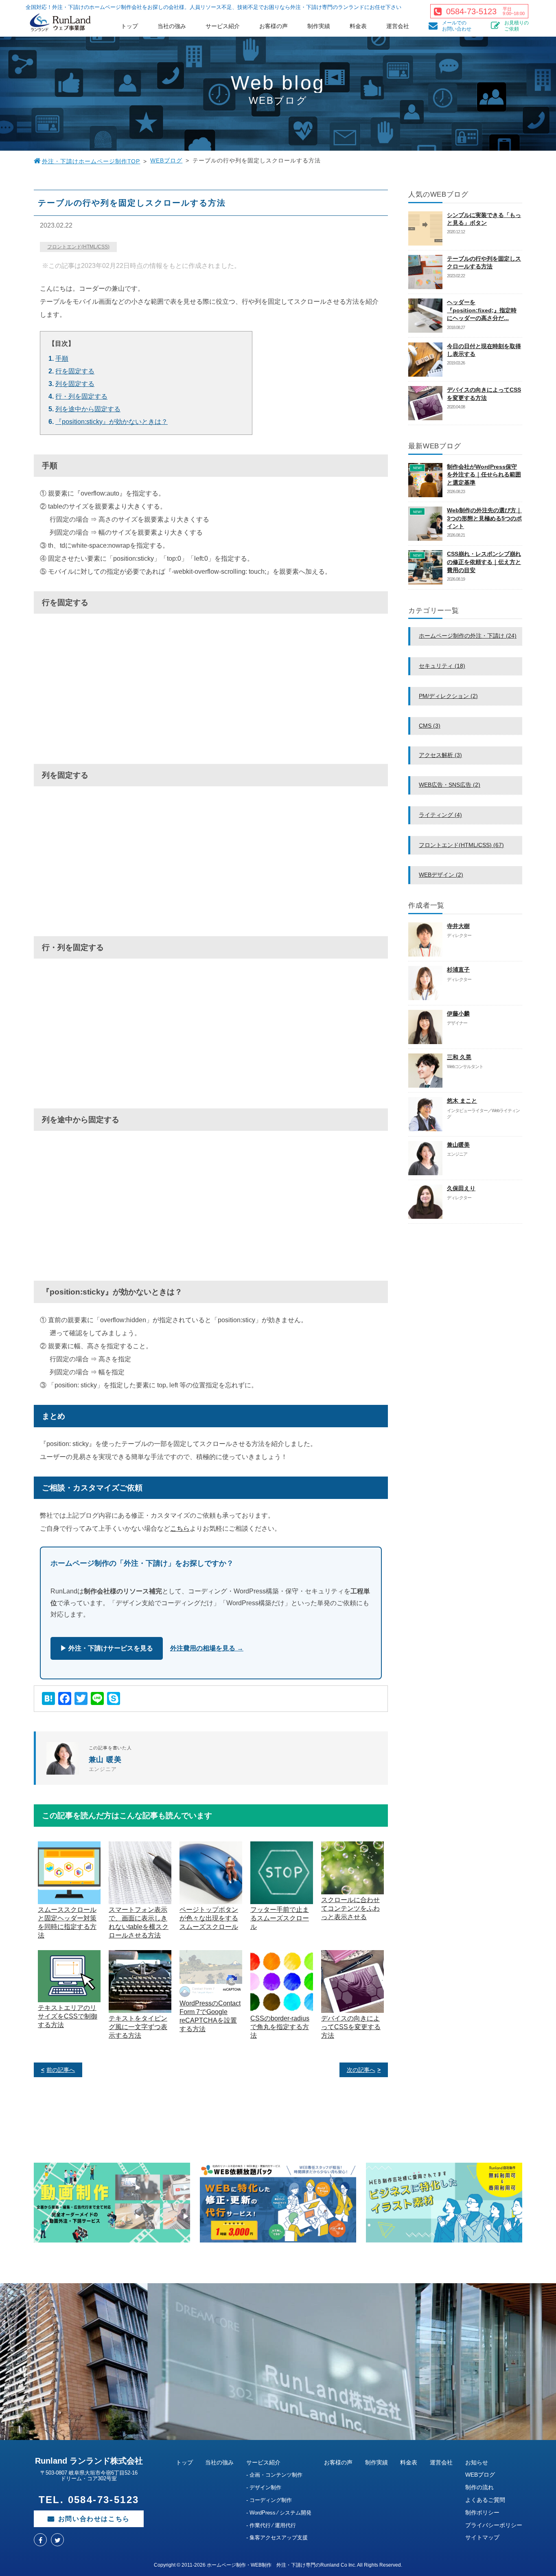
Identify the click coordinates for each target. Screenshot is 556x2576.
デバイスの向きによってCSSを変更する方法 (351, 2027)
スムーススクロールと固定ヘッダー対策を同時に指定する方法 (67, 1922)
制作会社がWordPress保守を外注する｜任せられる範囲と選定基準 (484, 475)
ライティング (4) (440, 815)
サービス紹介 (223, 26)
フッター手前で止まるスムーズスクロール (280, 1918)
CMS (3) (430, 726)
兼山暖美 (458, 1145)
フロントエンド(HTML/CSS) (78, 247)
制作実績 (319, 26)
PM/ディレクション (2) (448, 696)
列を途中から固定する (88, 409)
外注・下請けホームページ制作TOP (91, 161)
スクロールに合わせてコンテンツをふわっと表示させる (350, 1908)
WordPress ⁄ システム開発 (280, 2513)
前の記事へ (61, 2070)
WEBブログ (166, 160)
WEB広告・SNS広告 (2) (450, 785)
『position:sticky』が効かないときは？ (112, 422)
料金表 (358, 26)
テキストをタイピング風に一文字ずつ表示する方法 (138, 2027)
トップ (129, 26)
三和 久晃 (459, 1057)
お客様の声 (274, 26)
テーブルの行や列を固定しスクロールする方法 (484, 263)
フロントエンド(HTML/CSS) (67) (461, 845)
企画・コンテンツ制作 (276, 2475)
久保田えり (461, 1188)
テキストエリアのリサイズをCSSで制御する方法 (68, 2016)
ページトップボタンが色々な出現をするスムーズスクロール (209, 1918)
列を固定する (75, 384)
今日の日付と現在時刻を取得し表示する (484, 350)
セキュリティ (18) (442, 666)
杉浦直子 (458, 970)
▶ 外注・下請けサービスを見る (107, 1648)
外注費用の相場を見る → (207, 1648)
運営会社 (398, 26)
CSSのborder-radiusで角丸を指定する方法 (280, 2027)
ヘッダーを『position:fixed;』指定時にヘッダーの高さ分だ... (482, 310)
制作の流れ (479, 2487)
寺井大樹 (458, 926)
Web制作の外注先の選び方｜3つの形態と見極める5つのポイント (484, 518)
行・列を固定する (81, 396)
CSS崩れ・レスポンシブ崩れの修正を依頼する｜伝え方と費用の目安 (484, 562)
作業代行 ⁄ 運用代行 (273, 2525)
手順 (62, 359)
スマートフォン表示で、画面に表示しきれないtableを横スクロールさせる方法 (139, 1922)
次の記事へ (361, 2070)
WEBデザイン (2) (441, 875)
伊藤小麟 (458, 1014)
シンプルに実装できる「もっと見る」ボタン (484, 219)
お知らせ (477, 2462)
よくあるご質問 (485, 2500)
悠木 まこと (462, 1101)
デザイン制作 (265, 2487)
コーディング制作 (271, 2500)
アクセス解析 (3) (440, 755)
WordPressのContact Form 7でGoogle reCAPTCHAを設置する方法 (210, 2016)
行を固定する (75, 371)
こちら (180, 1528)
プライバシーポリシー (494, 2525)
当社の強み (172, 26)
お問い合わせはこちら (94, 2519)
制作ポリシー (482, 2512)
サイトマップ (482, 2537)
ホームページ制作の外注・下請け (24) (468, 636)
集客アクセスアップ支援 (279, 2538)
